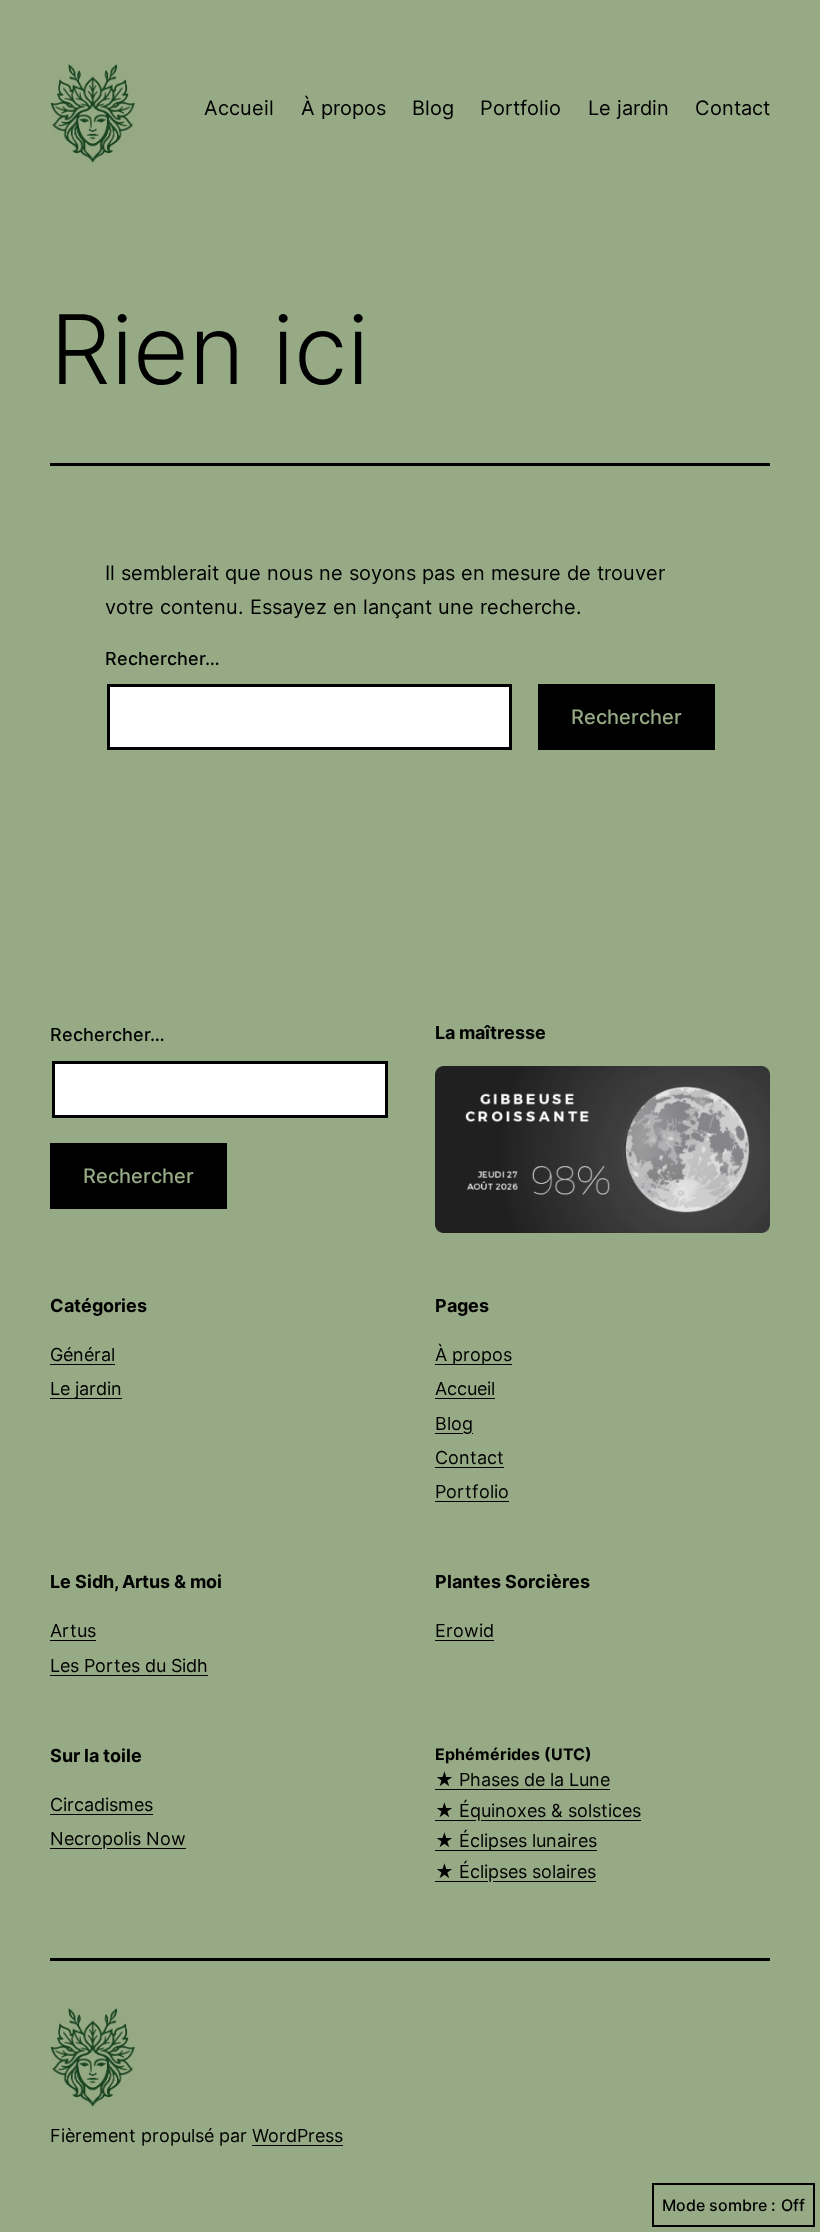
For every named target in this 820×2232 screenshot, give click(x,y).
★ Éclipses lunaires (516, 1840)
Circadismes (101, 1804)
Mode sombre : (719, 2205)
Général (82, 1354)
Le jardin (628, 108)
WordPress (297, 2135)
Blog (433, 108)
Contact (732, 108)
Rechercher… (162, 658)
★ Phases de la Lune (522, 1779)
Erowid (464, 1630)
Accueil (239, 108)
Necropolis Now (118, 1838)
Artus (73, 1630)
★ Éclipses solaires (515, 1871)
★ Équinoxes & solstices (538, 1810)
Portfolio (520, 108)
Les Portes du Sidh (129, 1665)
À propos (343, 108)
